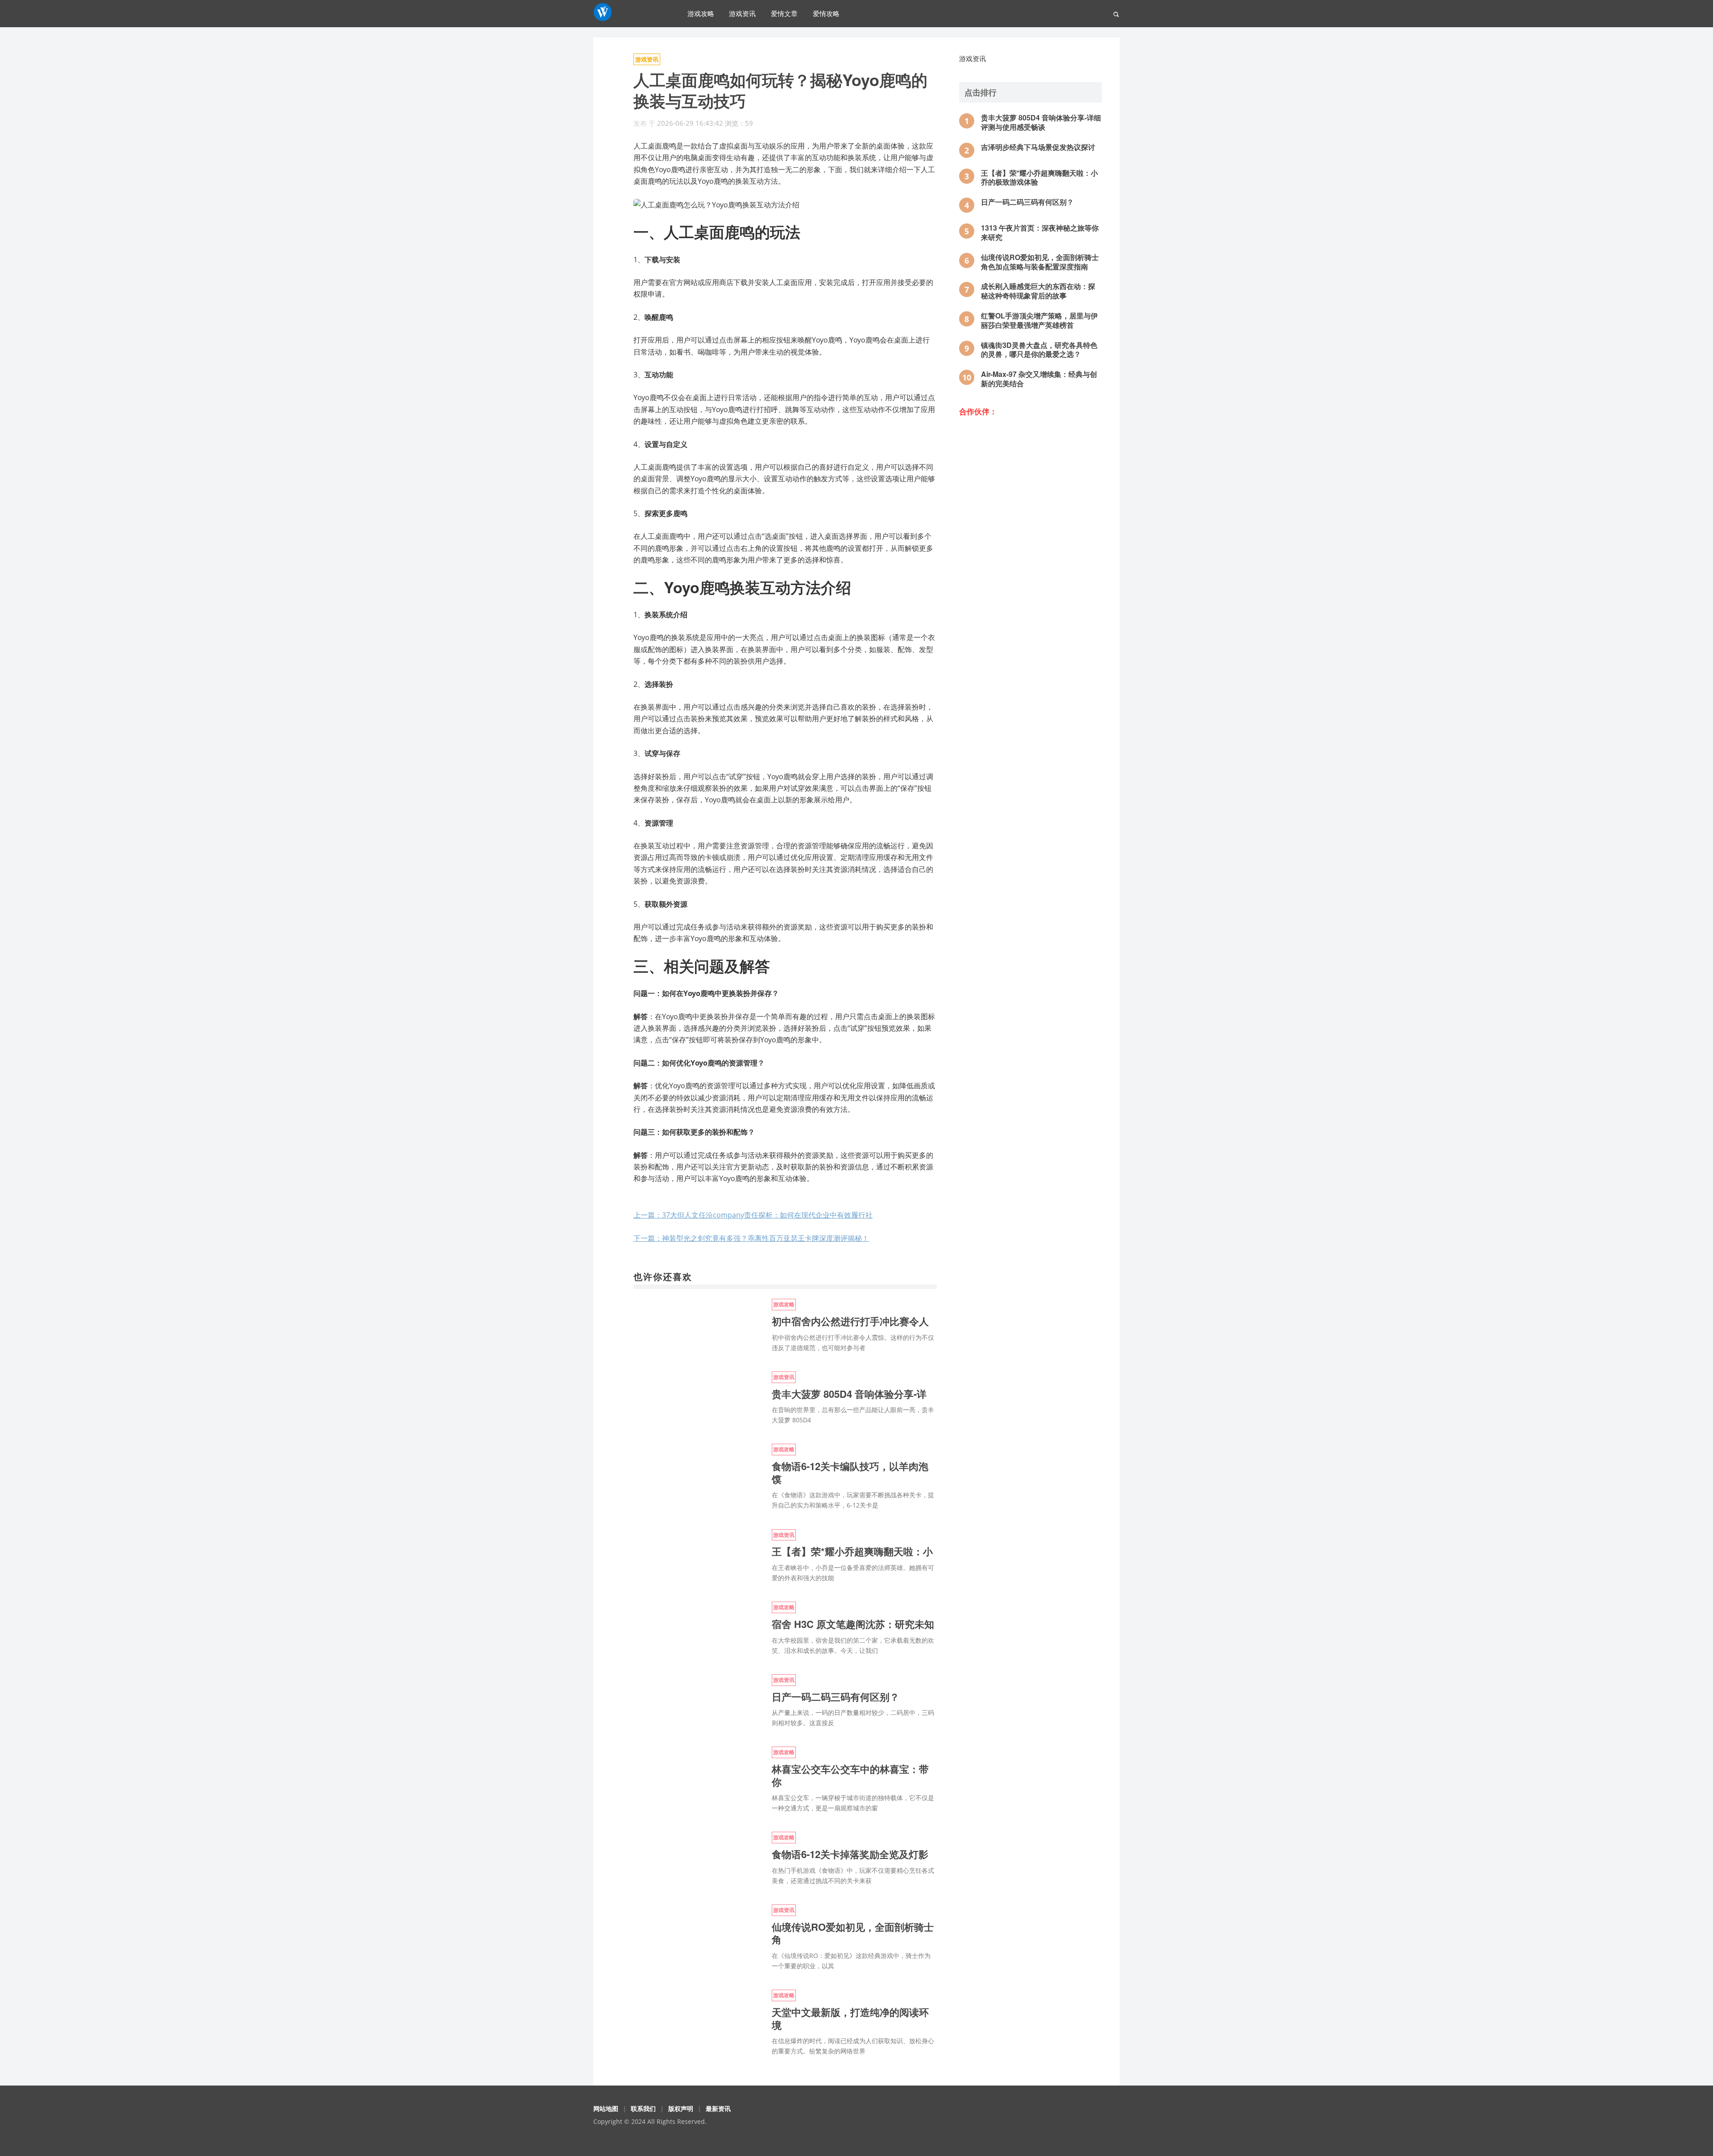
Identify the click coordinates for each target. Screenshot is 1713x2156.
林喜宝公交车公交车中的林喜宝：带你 (850, 1775)
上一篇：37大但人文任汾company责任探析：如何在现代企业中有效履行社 (753, 1215)
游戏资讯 (742, 13)
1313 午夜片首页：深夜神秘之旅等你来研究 (1040, 232)
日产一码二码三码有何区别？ (836, 1697)
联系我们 (643, 2109)
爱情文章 (784, 13)
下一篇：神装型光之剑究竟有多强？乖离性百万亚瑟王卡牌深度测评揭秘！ (751, 1238)
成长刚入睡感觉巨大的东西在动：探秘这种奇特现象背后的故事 (1038, 291)
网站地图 (606, 2109)
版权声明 (681, 2109)
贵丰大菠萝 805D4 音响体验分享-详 (849, 1394)
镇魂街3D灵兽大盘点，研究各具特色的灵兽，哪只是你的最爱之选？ (1039, 350)
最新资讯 (718, 2109)
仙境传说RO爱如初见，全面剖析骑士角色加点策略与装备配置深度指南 (1040, 262)
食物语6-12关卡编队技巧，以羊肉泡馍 (850, 1472)
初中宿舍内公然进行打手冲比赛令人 (850, 1321)
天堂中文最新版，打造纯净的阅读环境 (850, 2018)
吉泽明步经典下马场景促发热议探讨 (1038, 147)
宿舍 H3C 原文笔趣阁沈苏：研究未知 (853, 1624)
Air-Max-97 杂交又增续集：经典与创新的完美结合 (1039, 379)
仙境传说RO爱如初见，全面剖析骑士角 (853, 1933)
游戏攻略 (701, 13)
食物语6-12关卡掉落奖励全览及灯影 (850, 1854)
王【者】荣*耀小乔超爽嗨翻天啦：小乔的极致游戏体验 (1039, 178)
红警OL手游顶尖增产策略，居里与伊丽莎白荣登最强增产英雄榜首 (1039, 320)
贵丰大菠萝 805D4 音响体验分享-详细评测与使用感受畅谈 (1041, 122)
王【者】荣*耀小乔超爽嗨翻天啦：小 (852, 1551)
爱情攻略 (826, 13)
